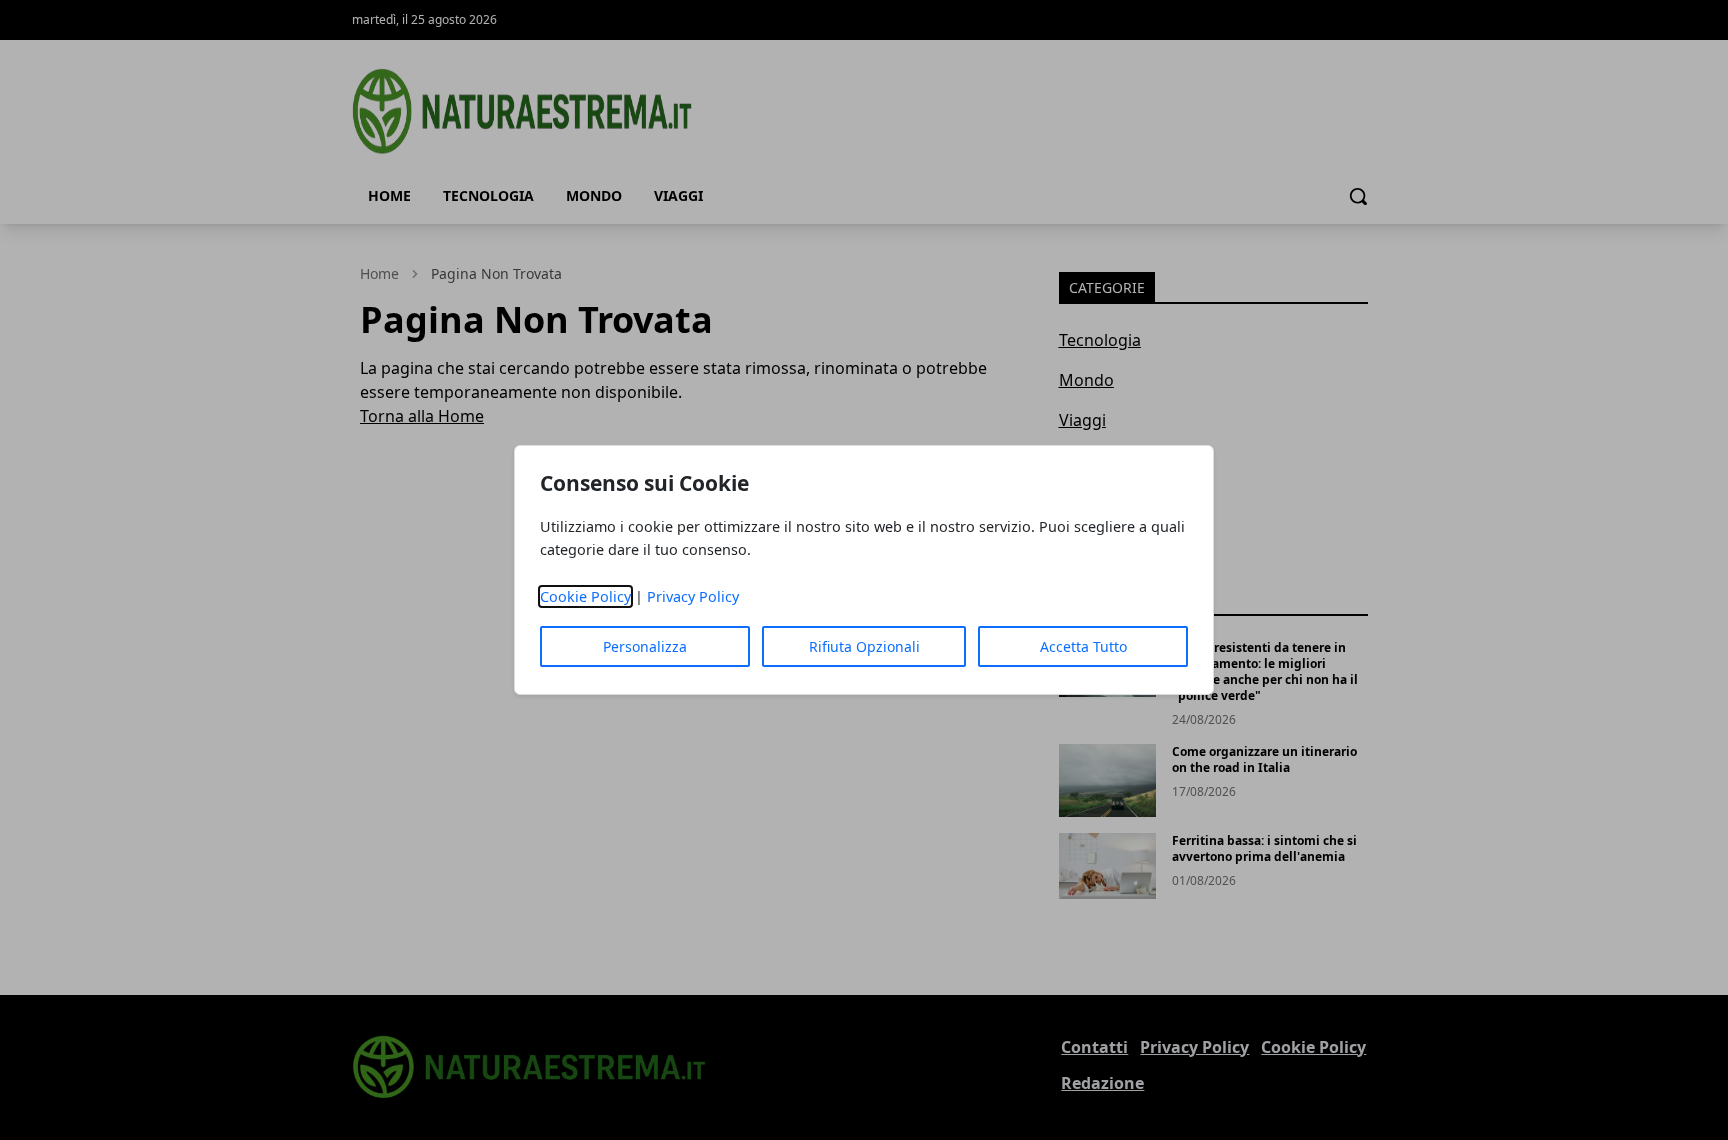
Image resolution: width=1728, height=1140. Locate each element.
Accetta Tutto (1083, 646)
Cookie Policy (585, 596)
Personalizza (645, 646)
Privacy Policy (693, 596)
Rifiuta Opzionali (864, 646)
